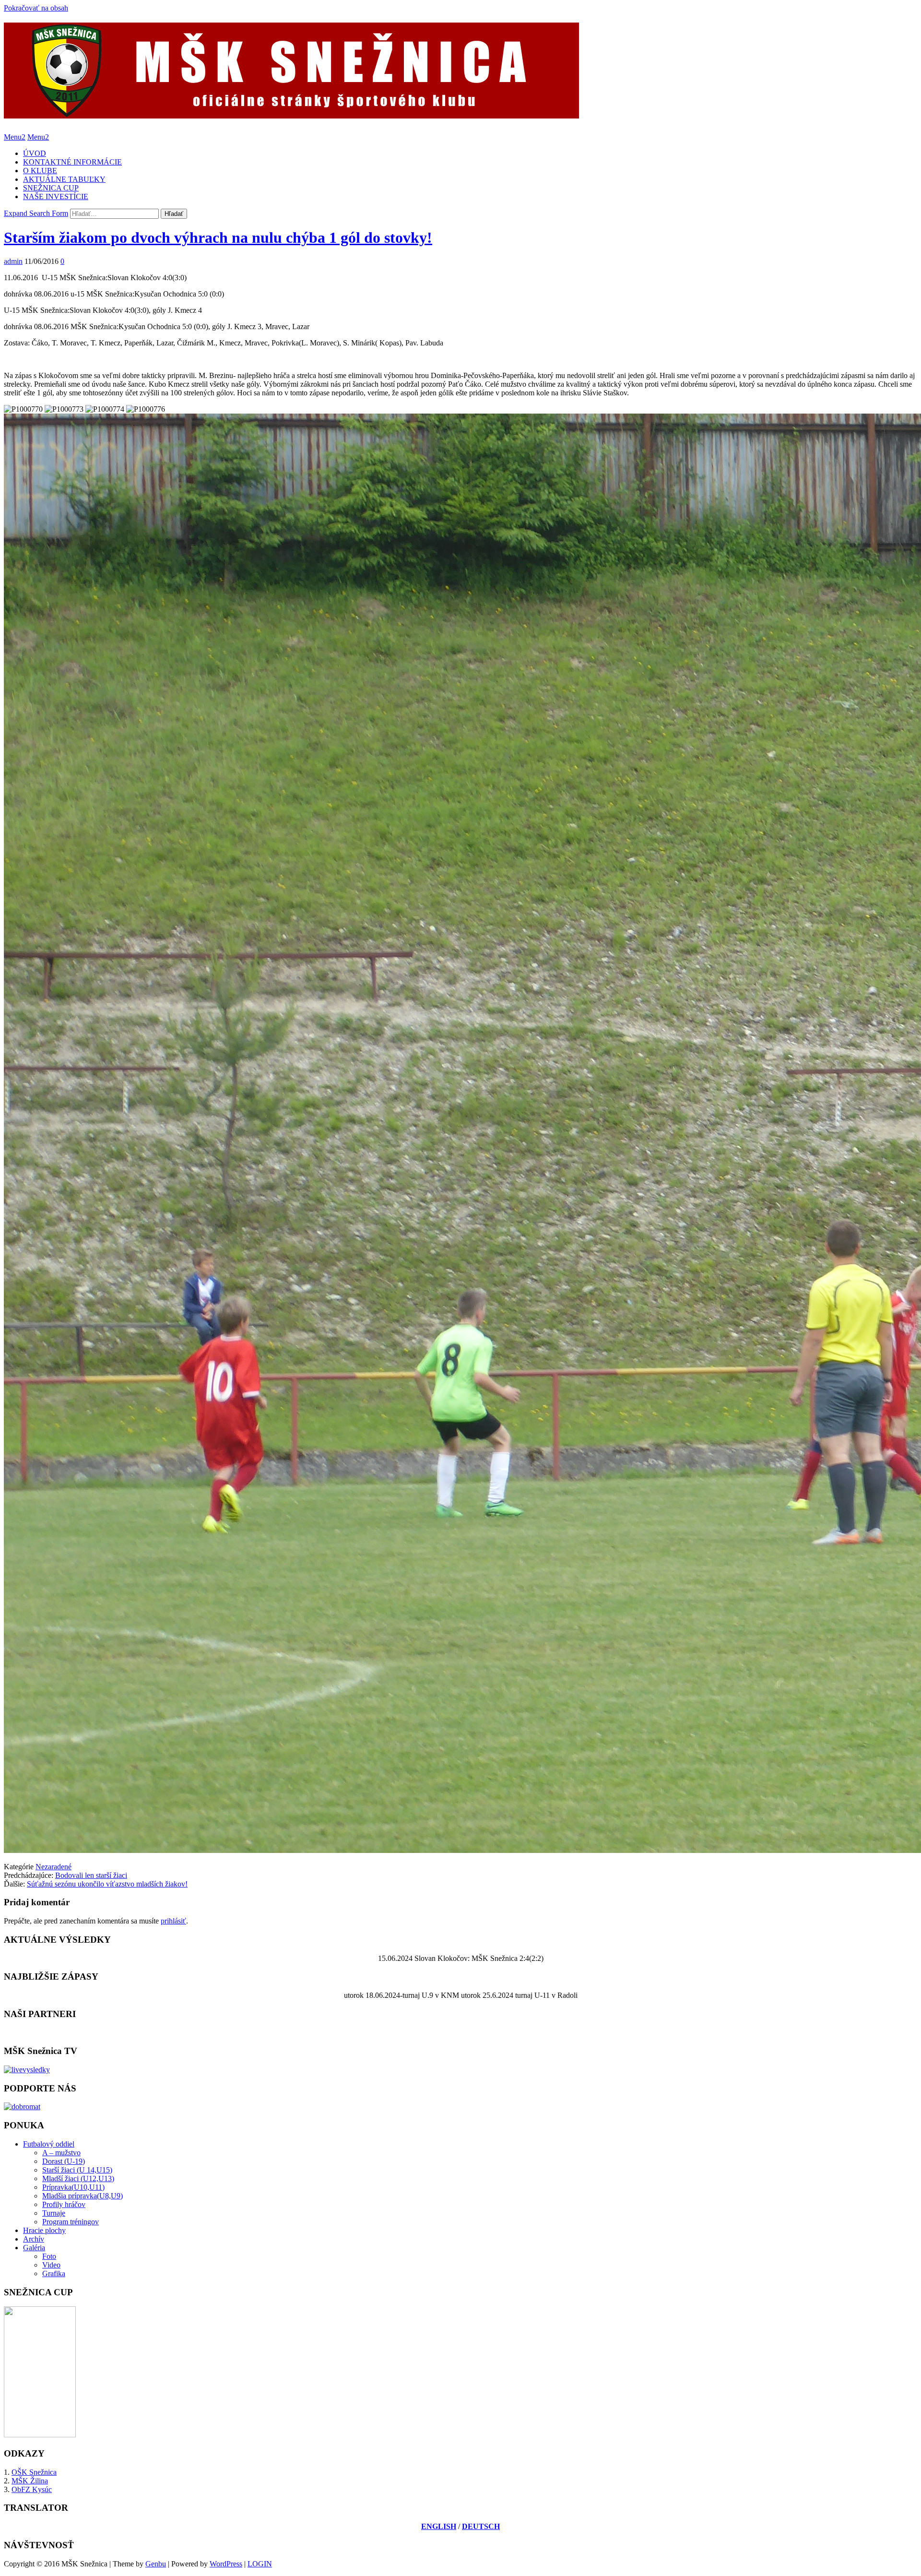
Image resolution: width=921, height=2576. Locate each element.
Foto (49, 2256)
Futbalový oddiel (49, 2144)
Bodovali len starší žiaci (91, 1875)
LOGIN (260, 2564)
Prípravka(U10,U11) (73, 2187)
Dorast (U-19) (64, 2161)
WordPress (226, 2564)
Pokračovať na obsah (36, 8)
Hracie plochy (44, 2230)
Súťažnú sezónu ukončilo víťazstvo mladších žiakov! (107, 1884)
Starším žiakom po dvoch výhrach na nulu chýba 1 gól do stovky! (218, 237)
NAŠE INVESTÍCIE (56, 196)
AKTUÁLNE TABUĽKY (64, 179)
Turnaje (54, 2213)
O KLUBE (40, 171)
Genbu (156, 2564)
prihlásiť (173, 1921)
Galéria (34, 2248)
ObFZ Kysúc (32, 2489)
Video (51, 2265)
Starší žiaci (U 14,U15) (77, 2170)
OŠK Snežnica (34, 2472)
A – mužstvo (61, 2153)
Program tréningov (71, 2222)
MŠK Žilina (30, 2481)
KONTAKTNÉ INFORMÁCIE (72, 162)
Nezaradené (53, 1867)
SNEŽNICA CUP (51, 188)
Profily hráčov (64, 2204)
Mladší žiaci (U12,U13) (78, 2178)
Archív (34, 2239)
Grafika (54, 2273)
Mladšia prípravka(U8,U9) (83, 2196)
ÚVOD (35, 153)
